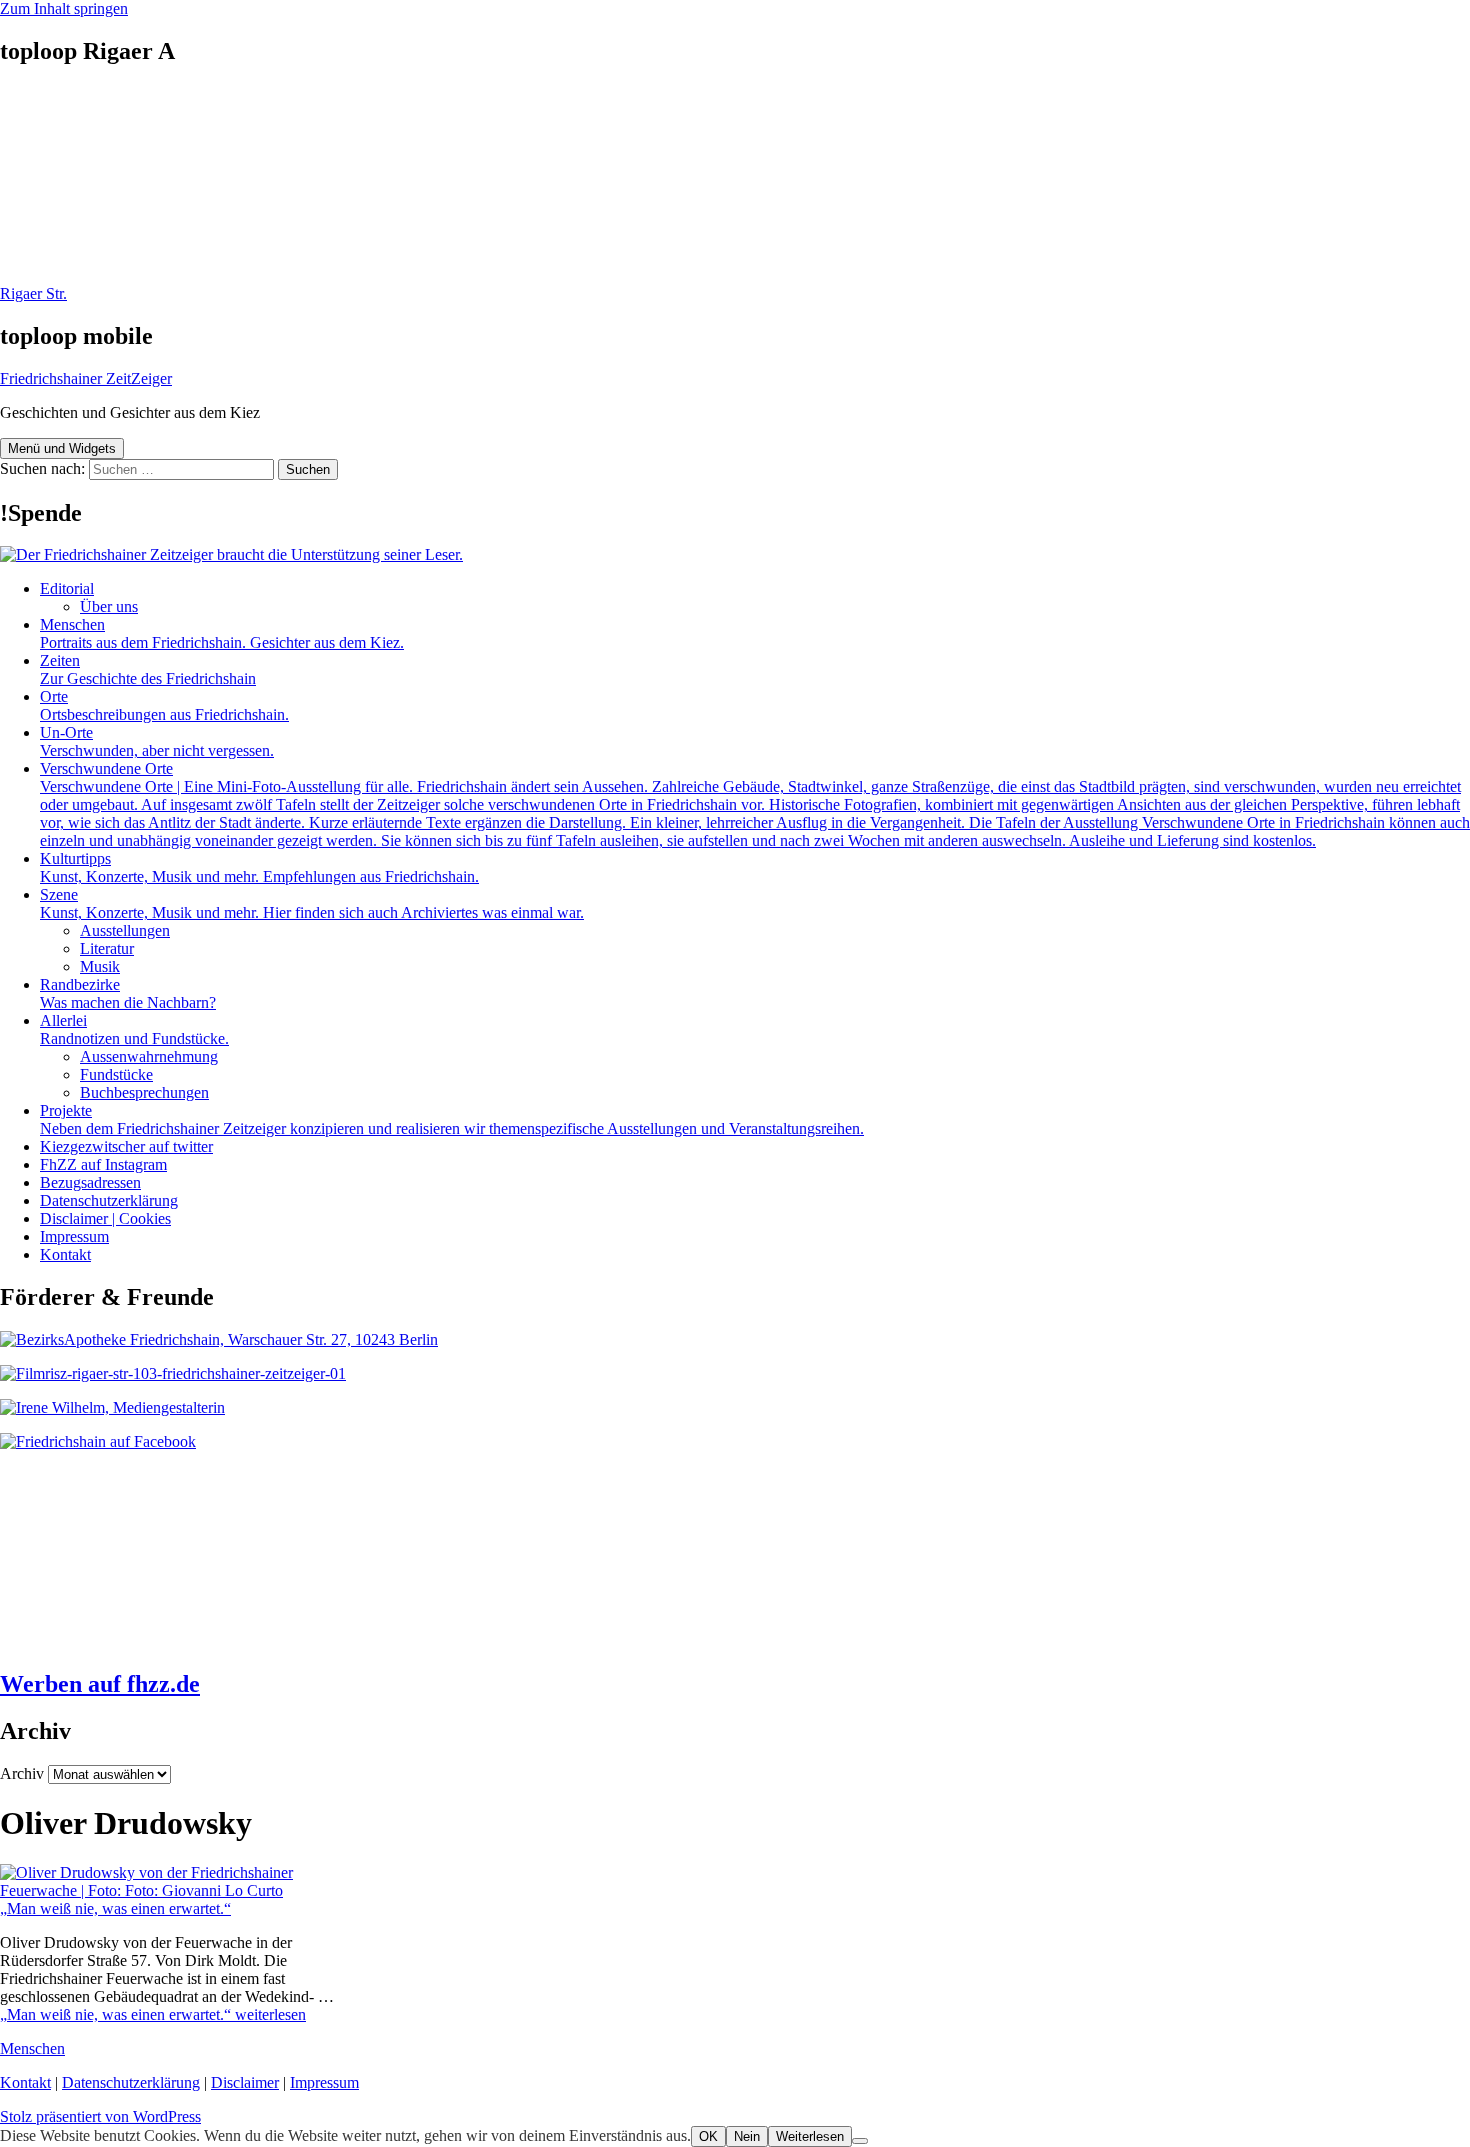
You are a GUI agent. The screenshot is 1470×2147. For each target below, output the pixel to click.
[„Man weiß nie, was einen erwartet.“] (184, 1890)
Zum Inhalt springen (64, 8)
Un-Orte (157, 741)
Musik (100, 966)
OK (708, 2136)
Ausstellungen (125, 930)
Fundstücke (116, 1074)
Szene (312, 903)
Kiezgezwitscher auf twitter (126, 1146)
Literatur (107, 948)
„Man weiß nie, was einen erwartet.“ (115, 1908)
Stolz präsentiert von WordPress (100, 2116)
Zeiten (148, 669)
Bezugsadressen (90, 1182)
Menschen (222, 633)
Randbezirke (128, 993)
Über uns (109, 606)
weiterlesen (153, 2014)
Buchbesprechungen (144, 1092)
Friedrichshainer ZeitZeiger (86, 378)
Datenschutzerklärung (109, 1200)
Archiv (22, 1773)
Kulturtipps (259, 867)
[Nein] (860, 2141)
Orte (164, 705)
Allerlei (134, 1029)
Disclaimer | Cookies (105, 1218)
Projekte (452, 1119)
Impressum (74, 1236)
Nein (747, 2136)
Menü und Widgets (62, 448)
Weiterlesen (810, 2136)
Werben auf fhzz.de (100, 1684)
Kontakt (65, 1254)
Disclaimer (245, 2082)
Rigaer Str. (33, 293)
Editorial (67, 588)
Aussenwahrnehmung (149, 1056)
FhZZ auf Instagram (103, 1164)
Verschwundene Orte (755, 804)
